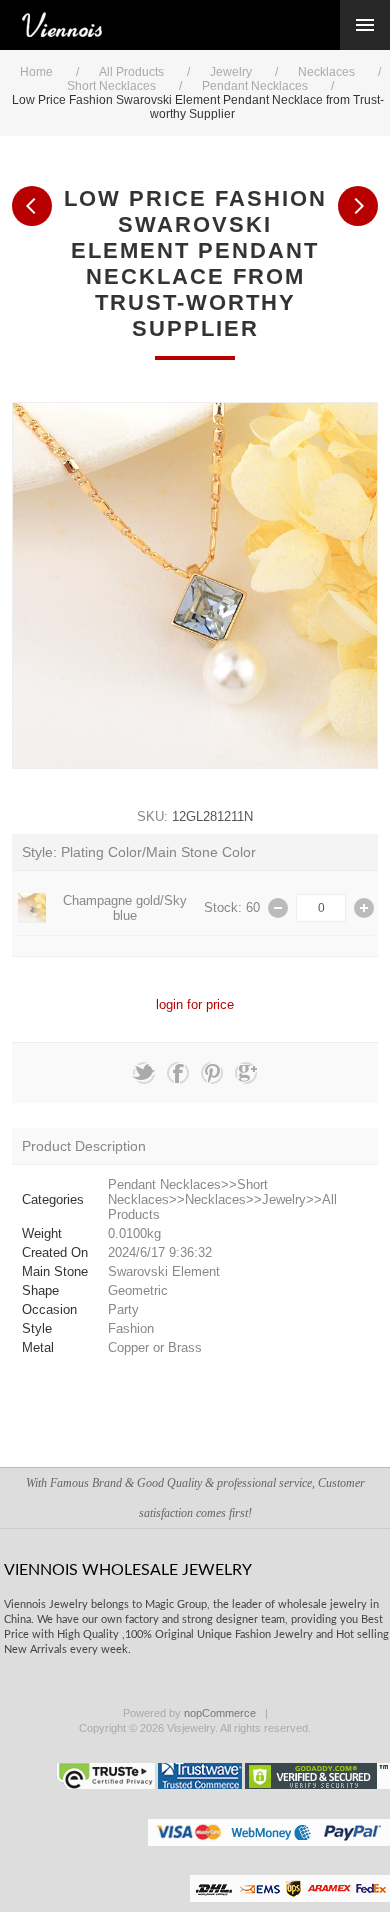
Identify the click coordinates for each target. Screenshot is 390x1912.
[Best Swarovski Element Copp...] (358, 206)
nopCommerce (220, 1713)
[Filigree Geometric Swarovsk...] (32, 206)
